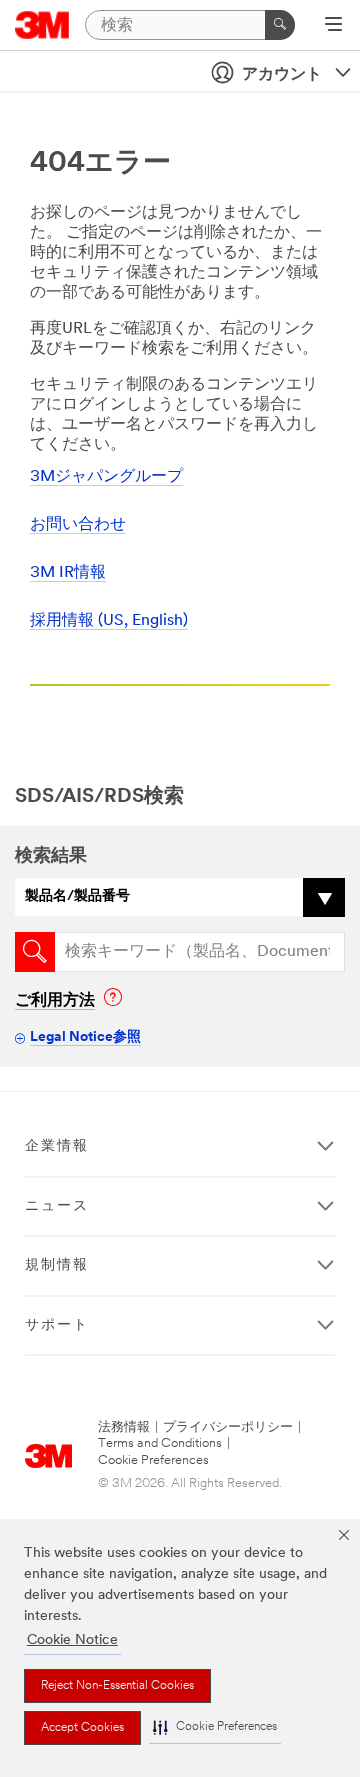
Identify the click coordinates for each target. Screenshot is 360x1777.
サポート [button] (57, 1325)
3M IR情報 (68, 573)
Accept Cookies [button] (82, 1728)
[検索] (280, 25)
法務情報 (124, 1427)
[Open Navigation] (333, 26)
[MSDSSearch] (35, 952)
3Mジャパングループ (106, 477)
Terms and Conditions (160, 1443)
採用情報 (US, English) (109, 621)
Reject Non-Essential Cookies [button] (117, 1686)
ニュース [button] (57, 1206)
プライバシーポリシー (228, 1427)
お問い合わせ (78, 525)
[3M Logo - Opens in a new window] (42, 25)
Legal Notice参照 (85, 1037)
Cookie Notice (72, 1640)
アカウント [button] (282, 75)
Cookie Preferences (153, 1460)
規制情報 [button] (57, 1265)
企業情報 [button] (57, 1146)
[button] (215, 1727)
